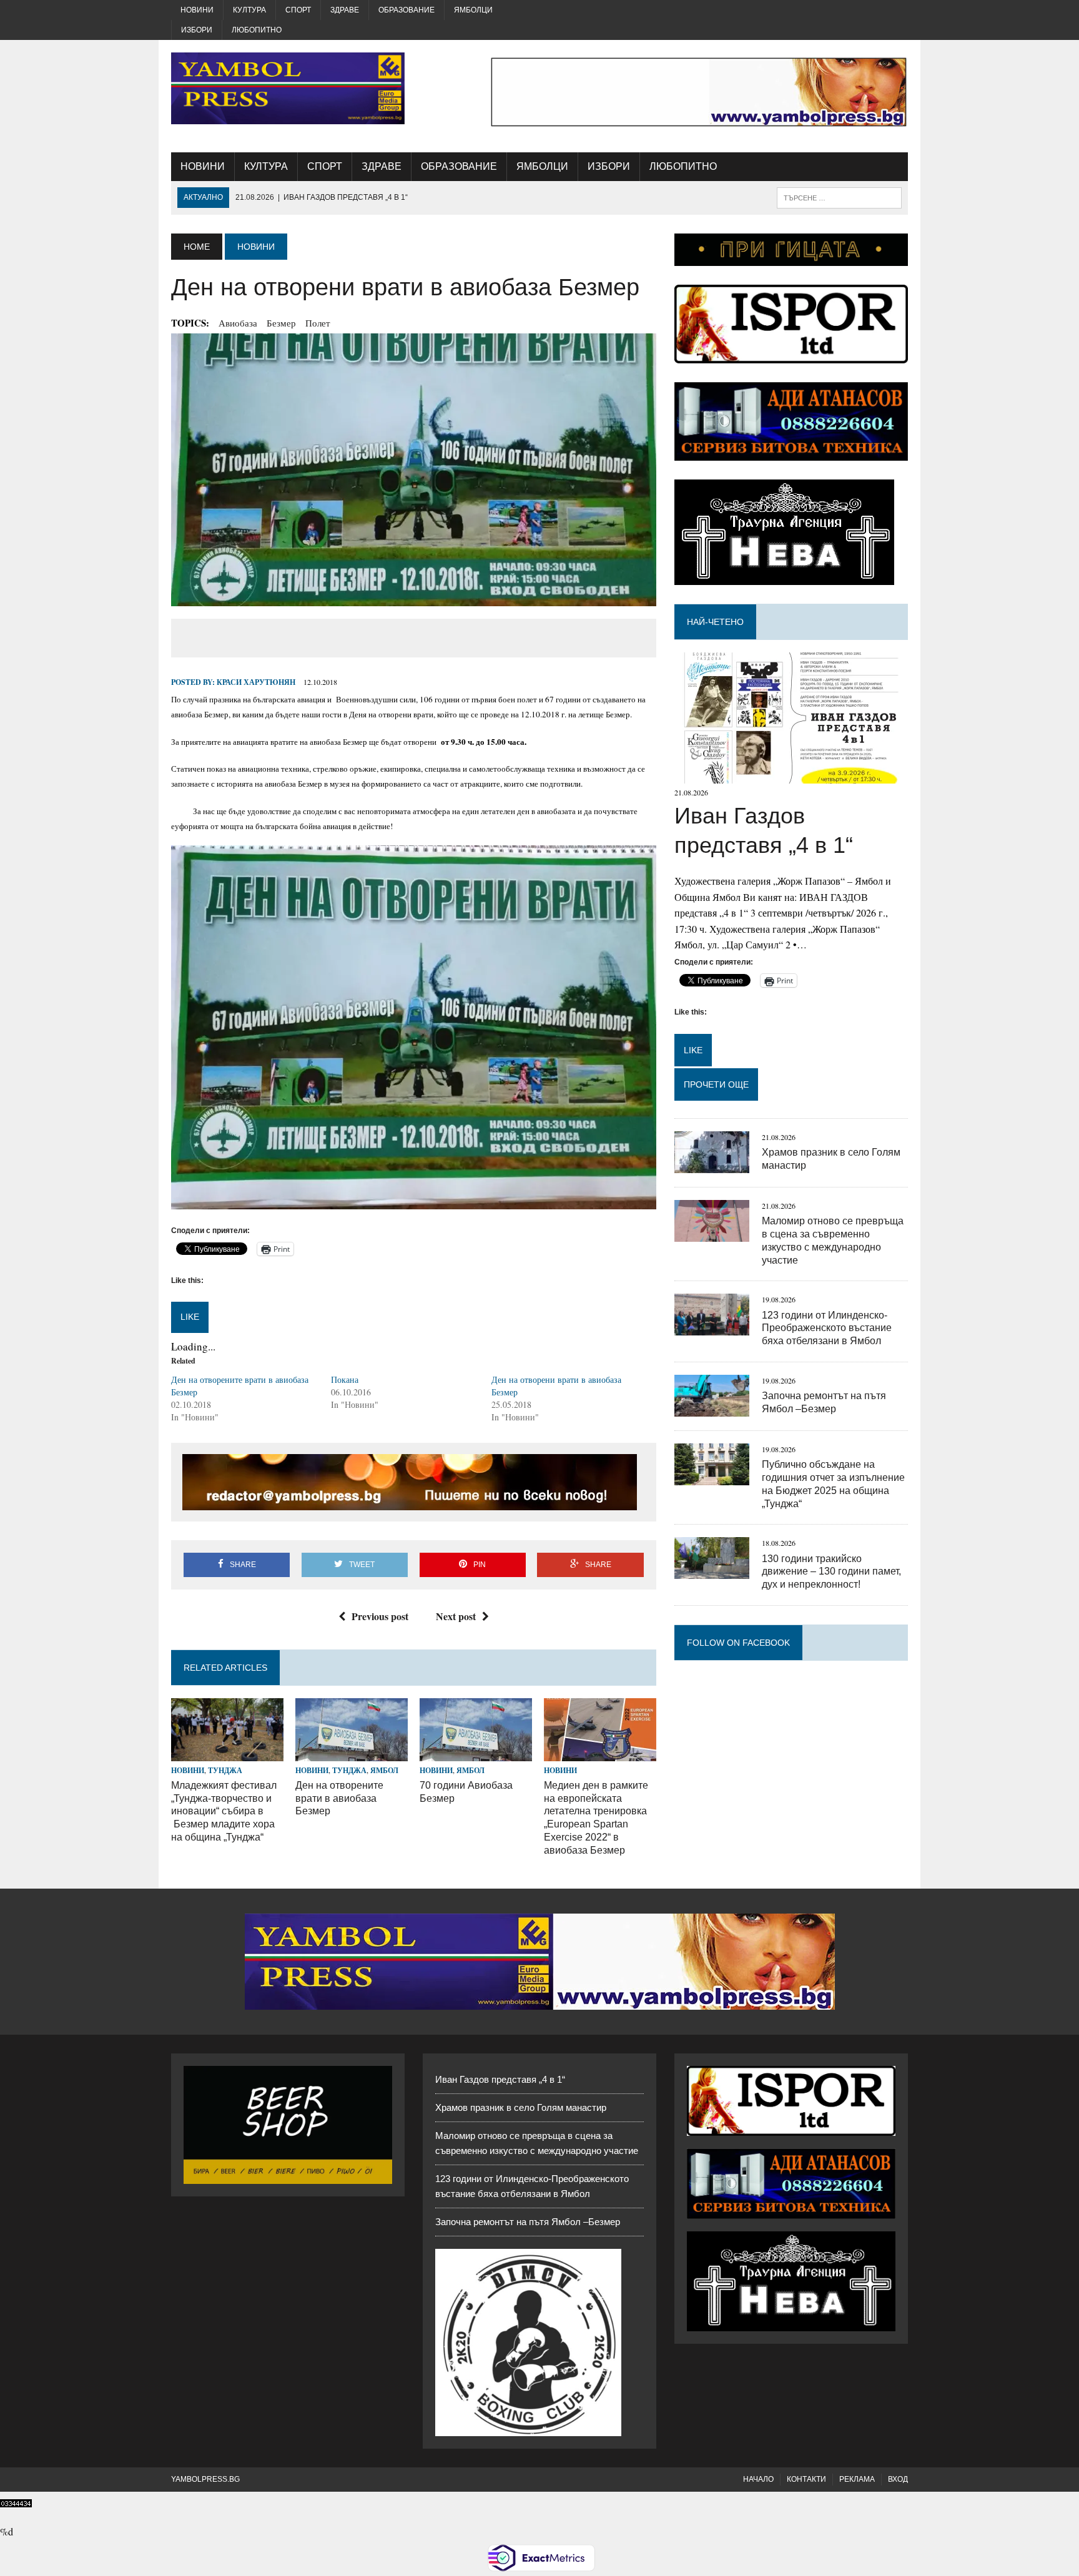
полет (318, 323)
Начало (758, 2479)
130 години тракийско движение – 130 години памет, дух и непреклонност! (831, 1572)
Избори (197, 30)
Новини (197, 10)
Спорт (298, 10)
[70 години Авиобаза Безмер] (476, 1753)
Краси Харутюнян (256, 682)
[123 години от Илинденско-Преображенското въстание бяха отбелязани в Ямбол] (712, 1328)
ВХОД (898, 2479)
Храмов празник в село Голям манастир (521, 2107)
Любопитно (257, 30)
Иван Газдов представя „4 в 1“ (500, 2079)
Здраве (345, 10)
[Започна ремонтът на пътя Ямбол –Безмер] (712, 1408)
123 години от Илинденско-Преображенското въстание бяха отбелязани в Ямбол (827, 1328)
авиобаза (238, 323)
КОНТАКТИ (806, 2479)
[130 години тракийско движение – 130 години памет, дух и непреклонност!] (712, 1571)
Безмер (281, 323)
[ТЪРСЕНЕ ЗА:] (839, 197)
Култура (249, 10)
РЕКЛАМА (857, 2479)
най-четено (715, 622)
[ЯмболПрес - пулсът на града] (288, 88)
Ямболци (473, 10)
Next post (456, 1616)
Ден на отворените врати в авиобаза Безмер (339, 1798)
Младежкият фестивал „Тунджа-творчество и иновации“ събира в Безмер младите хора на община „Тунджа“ (224, 1811)
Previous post (380, 1616)
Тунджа (225, 1770)
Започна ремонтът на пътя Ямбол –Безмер (528, 2222)
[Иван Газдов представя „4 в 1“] (791, 776)
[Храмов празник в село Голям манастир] (712, 1165)
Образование (406, 10)
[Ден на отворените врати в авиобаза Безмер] (352, 1753)
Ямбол (384, 1770)
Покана (345, 1379)
